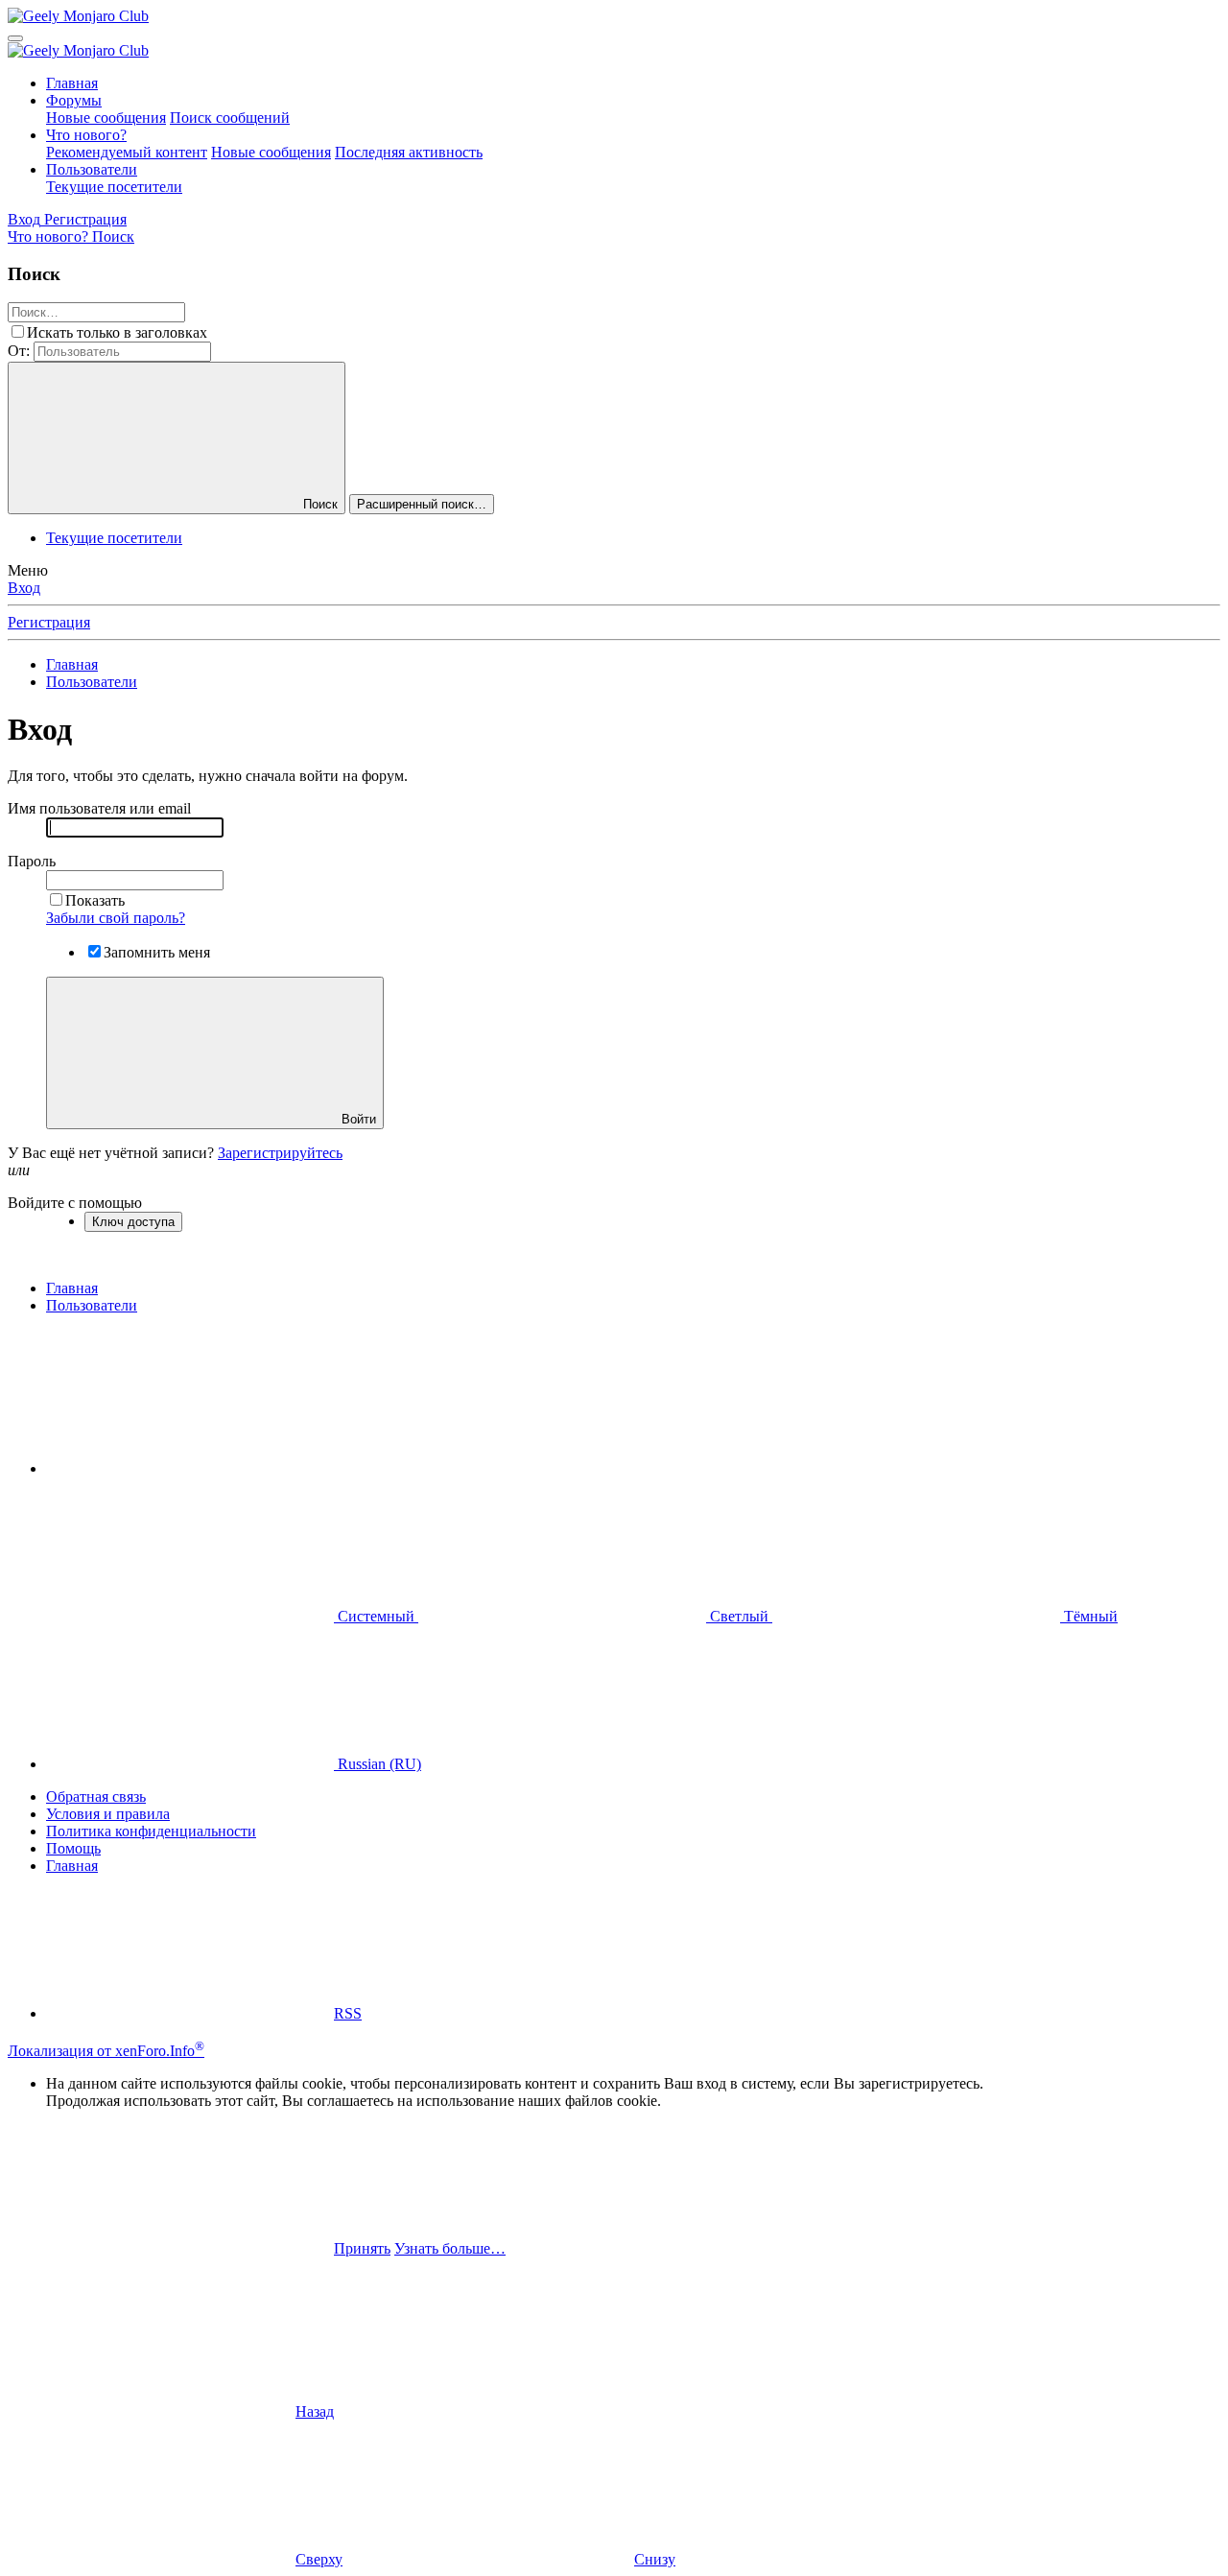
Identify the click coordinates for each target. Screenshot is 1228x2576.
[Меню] (15, 38)
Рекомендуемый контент (127, 152)
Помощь (73, 1848)
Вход (24, 588)
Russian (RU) (378, 1764)
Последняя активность (409, 152)
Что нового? (86, 135)
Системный (376, 1616)
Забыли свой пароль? (116, 918)
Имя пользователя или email (99, 808)
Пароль (32, 861)
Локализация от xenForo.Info (106, 2051)
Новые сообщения (106, 118)
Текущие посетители (114, 187)
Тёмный (1089, 1616)
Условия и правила (108, 1814)
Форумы (74, 100)
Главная (72, 83)
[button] (190, 1468)
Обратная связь (96, 1796)
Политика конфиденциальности (151, 1831)
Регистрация (49, 622)
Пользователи (92, 169)
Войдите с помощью (75, 1203)
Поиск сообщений (230, 118)
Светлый (739, 1616)
